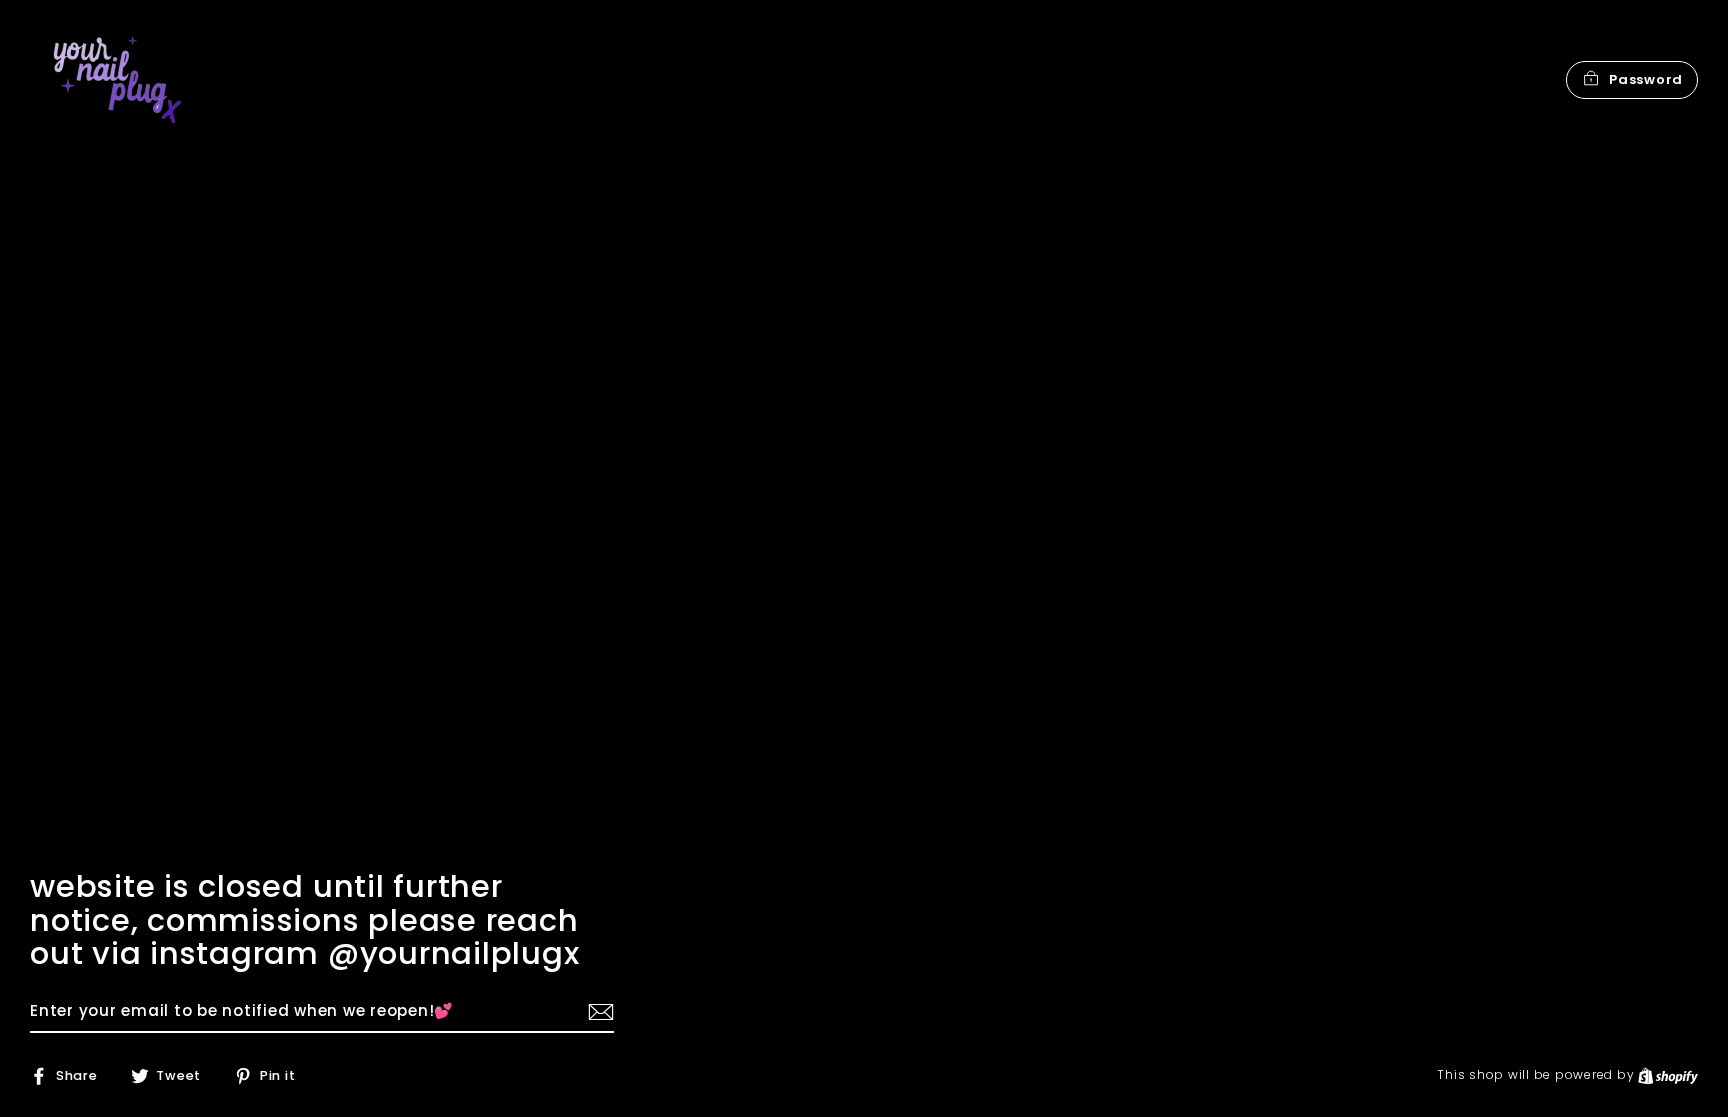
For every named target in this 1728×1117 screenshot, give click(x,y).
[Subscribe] (598, 1012)
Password (1646, 79)
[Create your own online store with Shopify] (1668, 1074)
